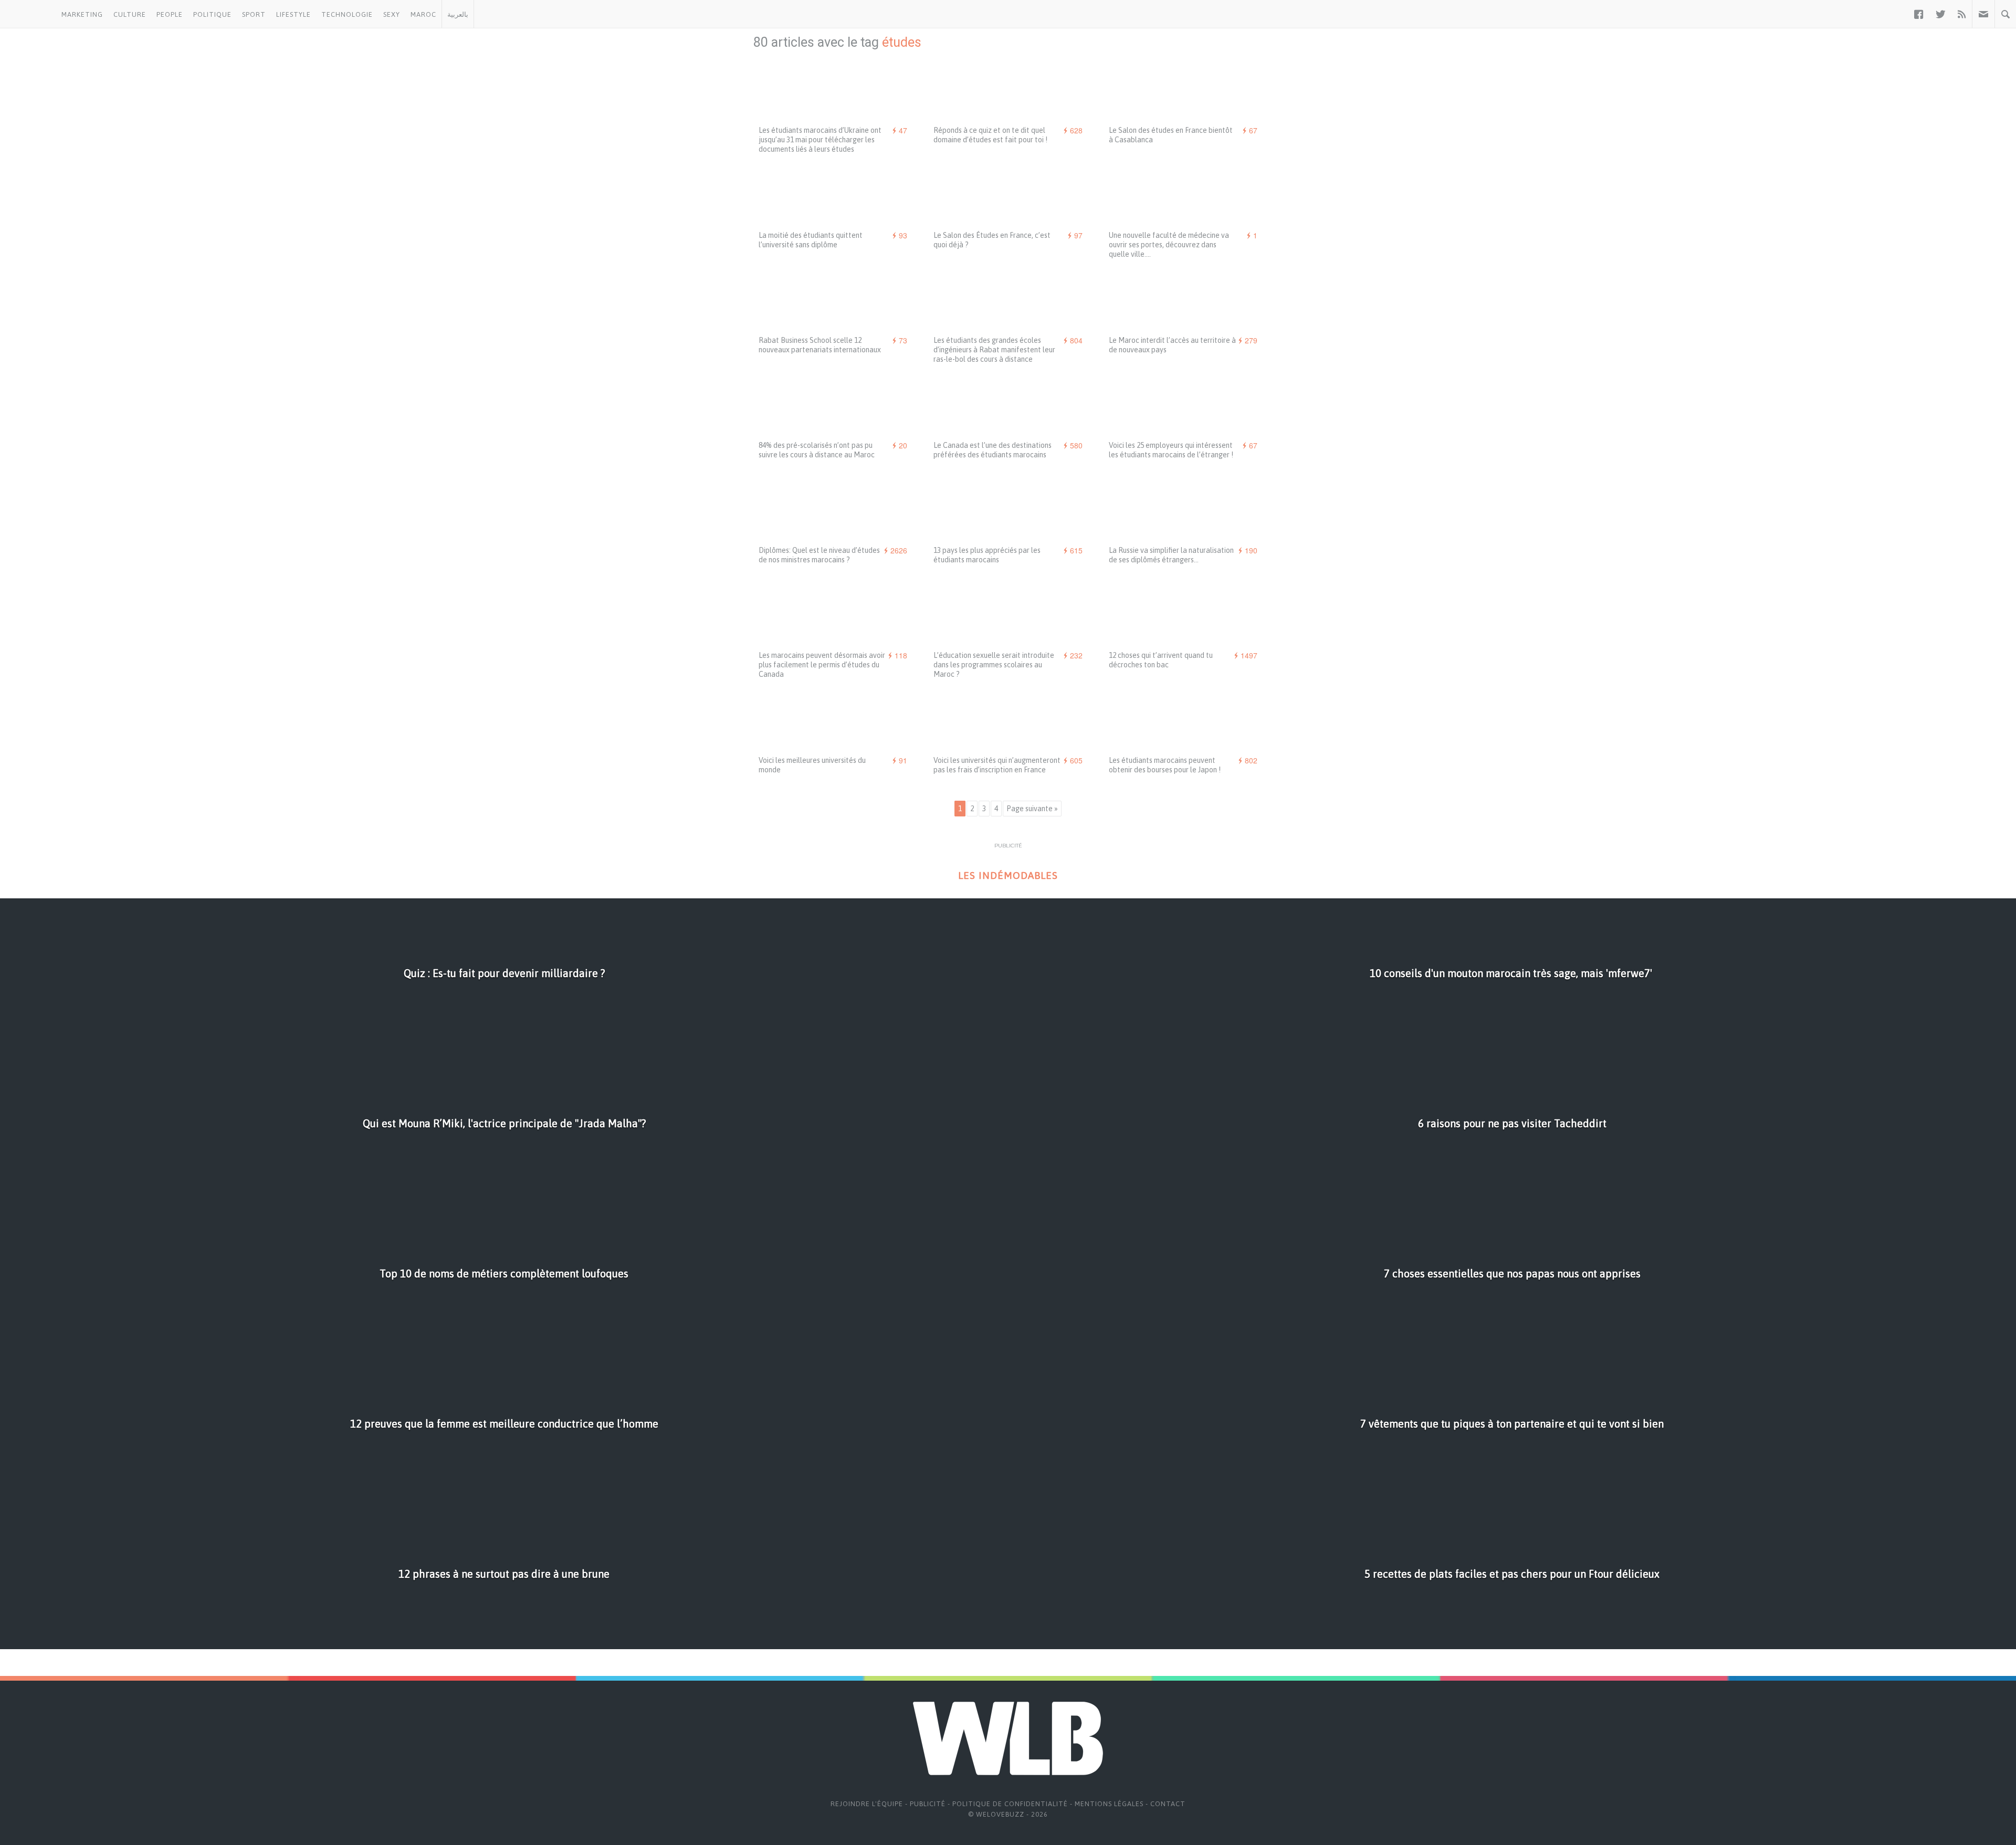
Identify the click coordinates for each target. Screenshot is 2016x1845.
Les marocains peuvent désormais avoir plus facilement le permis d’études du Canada (822, 665)
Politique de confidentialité (1010, 1804)
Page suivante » (1032, 809)
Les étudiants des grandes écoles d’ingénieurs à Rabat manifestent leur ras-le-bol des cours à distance (994, 350)
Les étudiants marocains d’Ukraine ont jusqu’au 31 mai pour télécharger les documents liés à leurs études (820, 140)
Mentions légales (1109, 1804)
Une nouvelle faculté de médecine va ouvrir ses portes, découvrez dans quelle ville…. (1169, 245)
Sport (254, 14)
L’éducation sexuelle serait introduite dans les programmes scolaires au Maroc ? (994, 665)
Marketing (82, 14)
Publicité (928, 1804)
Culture (130, 14)
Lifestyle (293, 14)
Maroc (423, 14)
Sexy (392, 14)
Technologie (347, 14)
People (170, 14)
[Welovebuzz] (28, 14)
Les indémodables (1008, 876)
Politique (212, 14)
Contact (1168, 1804)
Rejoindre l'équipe (867, 1804)
